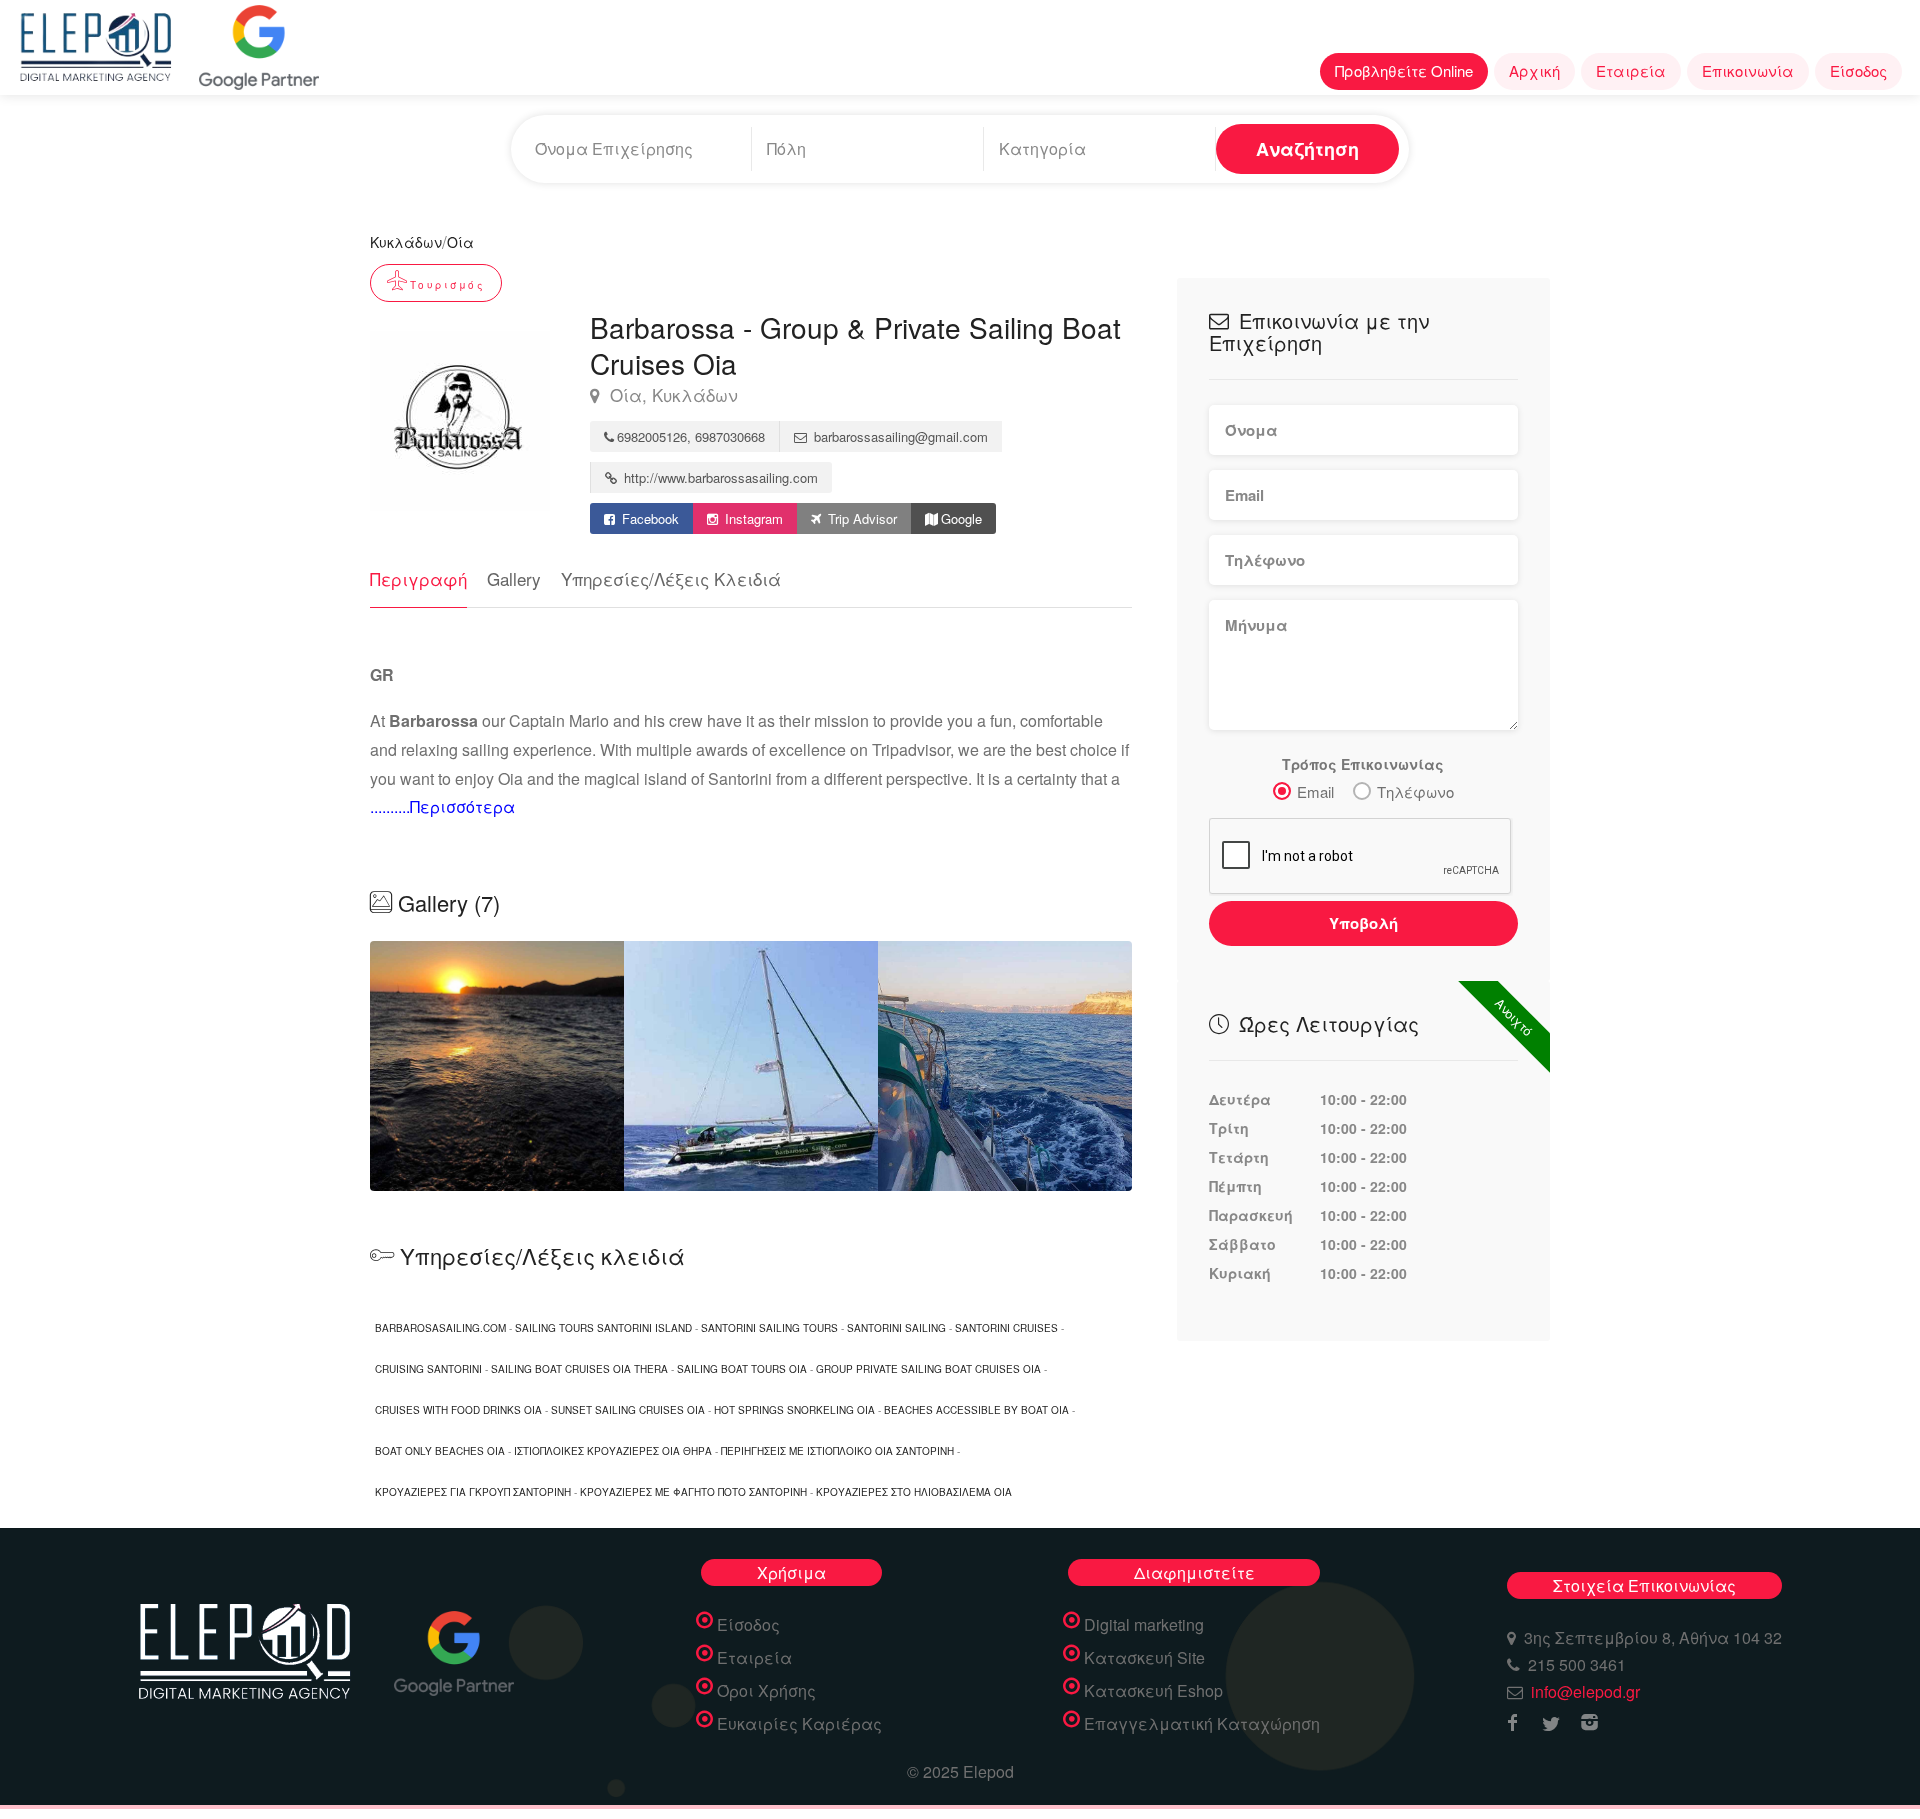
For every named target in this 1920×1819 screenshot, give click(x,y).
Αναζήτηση (1307, 149)
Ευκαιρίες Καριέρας (799, 1724)
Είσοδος (1858, 70)
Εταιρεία (1631, 70)
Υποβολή (1363, 923)
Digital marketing (1144, 1625)
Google (961, 518)
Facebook (648, 518)
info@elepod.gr (1585, 1691)
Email (1315, 791)
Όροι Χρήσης (766, 1691)
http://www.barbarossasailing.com (719, 477)
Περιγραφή (418, 578)
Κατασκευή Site (1144, 1658)
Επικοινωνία (1748, 70)
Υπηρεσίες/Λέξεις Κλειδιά (671, 578)
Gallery (514, 578)
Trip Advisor (860, 518)
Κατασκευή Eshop (1153, 1691)
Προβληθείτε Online (1404, 70)
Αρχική (1534, 70)
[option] (751, 1066)
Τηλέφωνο (1415, 791)
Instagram (752, 518)
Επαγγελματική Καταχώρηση (1202, 1724)
